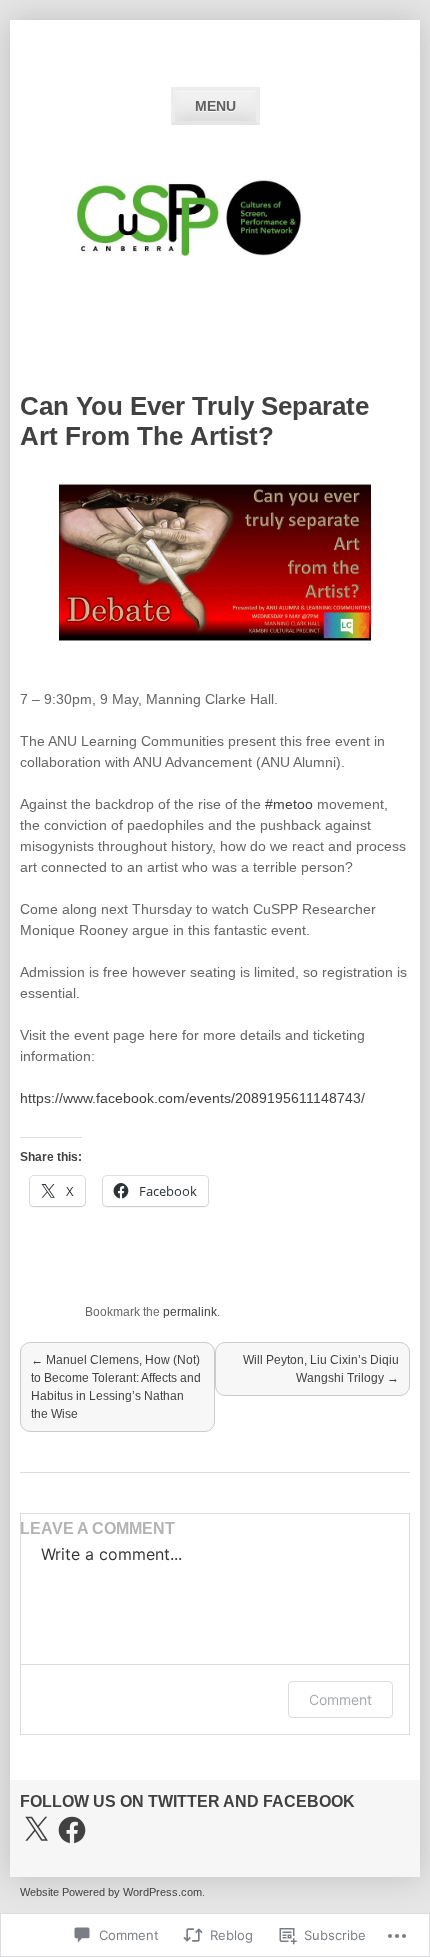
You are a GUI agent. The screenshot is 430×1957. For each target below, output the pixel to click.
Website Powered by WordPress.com (111, 1892)
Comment (340, 1699)
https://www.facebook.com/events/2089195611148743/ (192, 1098)
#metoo (289, 804)
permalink (190, 1312)
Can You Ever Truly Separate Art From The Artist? (194, 421)
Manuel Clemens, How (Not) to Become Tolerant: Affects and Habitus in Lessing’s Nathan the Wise (116, 1387)
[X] (36, 1830)
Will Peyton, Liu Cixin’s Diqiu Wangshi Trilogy (321, 1369)
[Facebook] (72, 1830)
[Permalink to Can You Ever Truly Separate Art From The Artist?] (215, 638)
